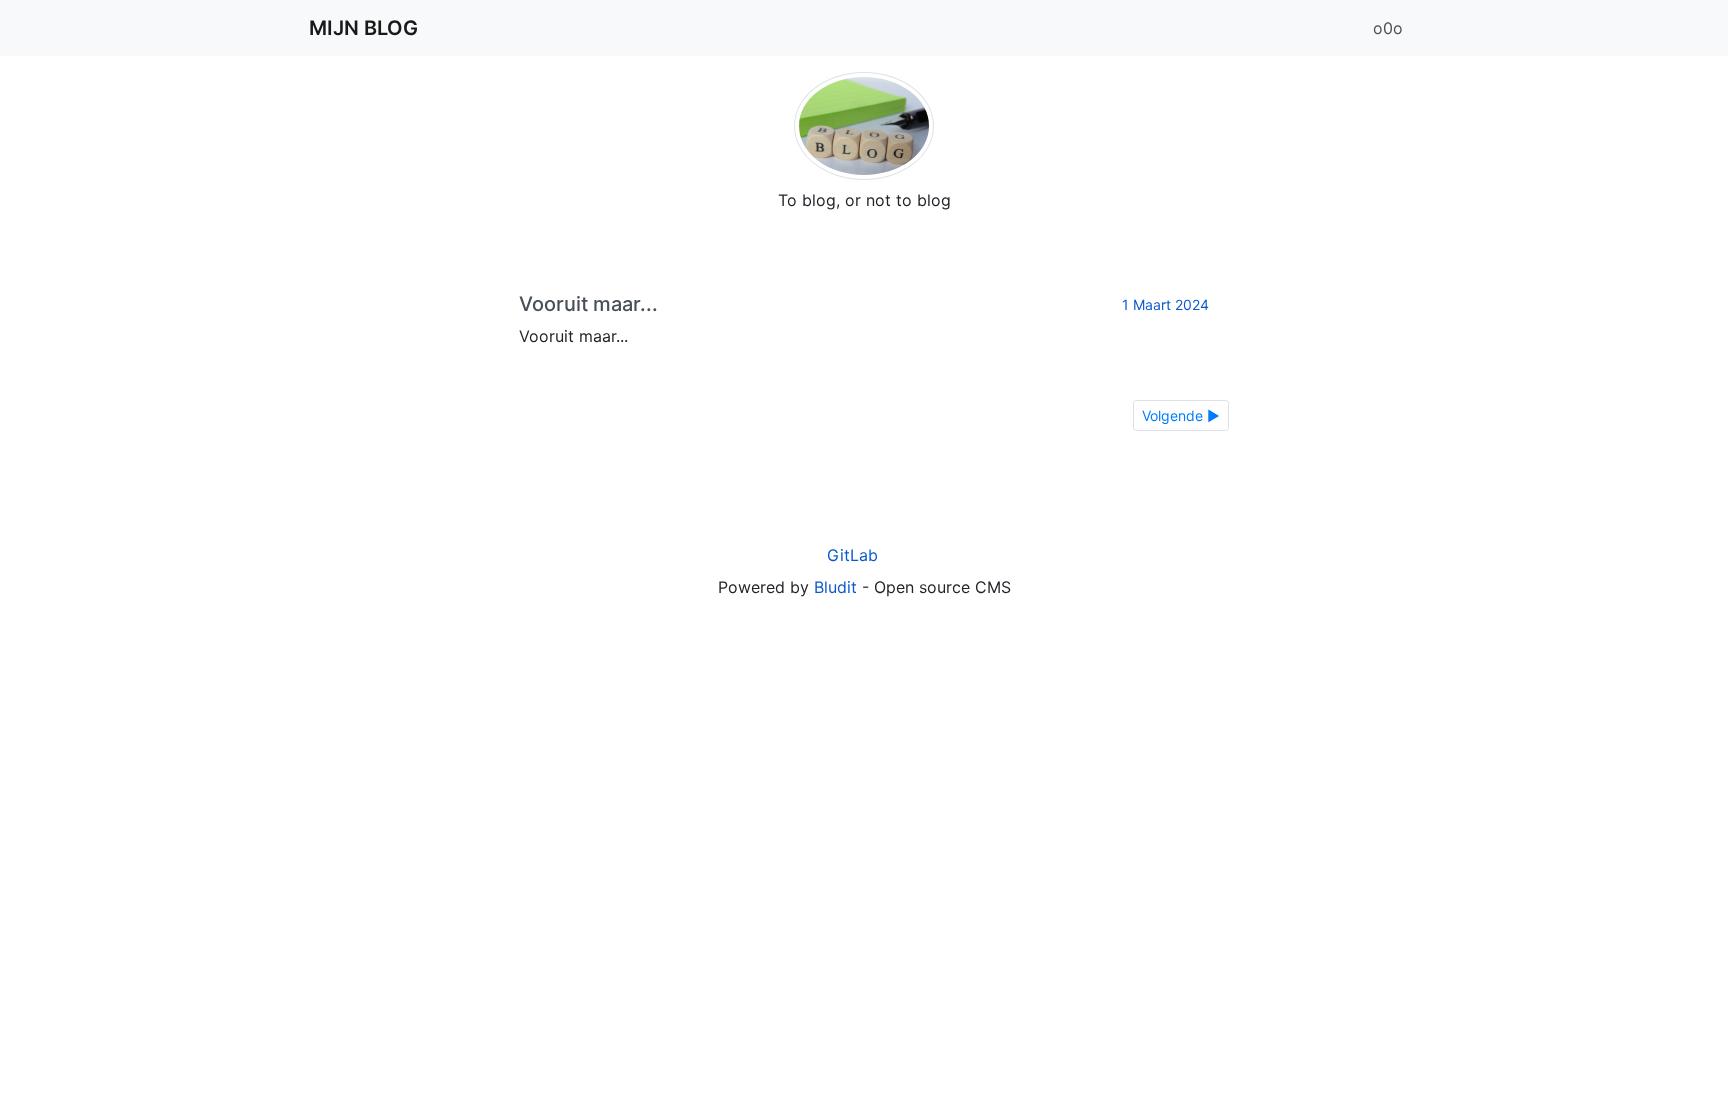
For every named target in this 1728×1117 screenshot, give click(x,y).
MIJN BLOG (363, 28)
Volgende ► (1181, 415)
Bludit (835, 587)
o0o (1388, 28)
